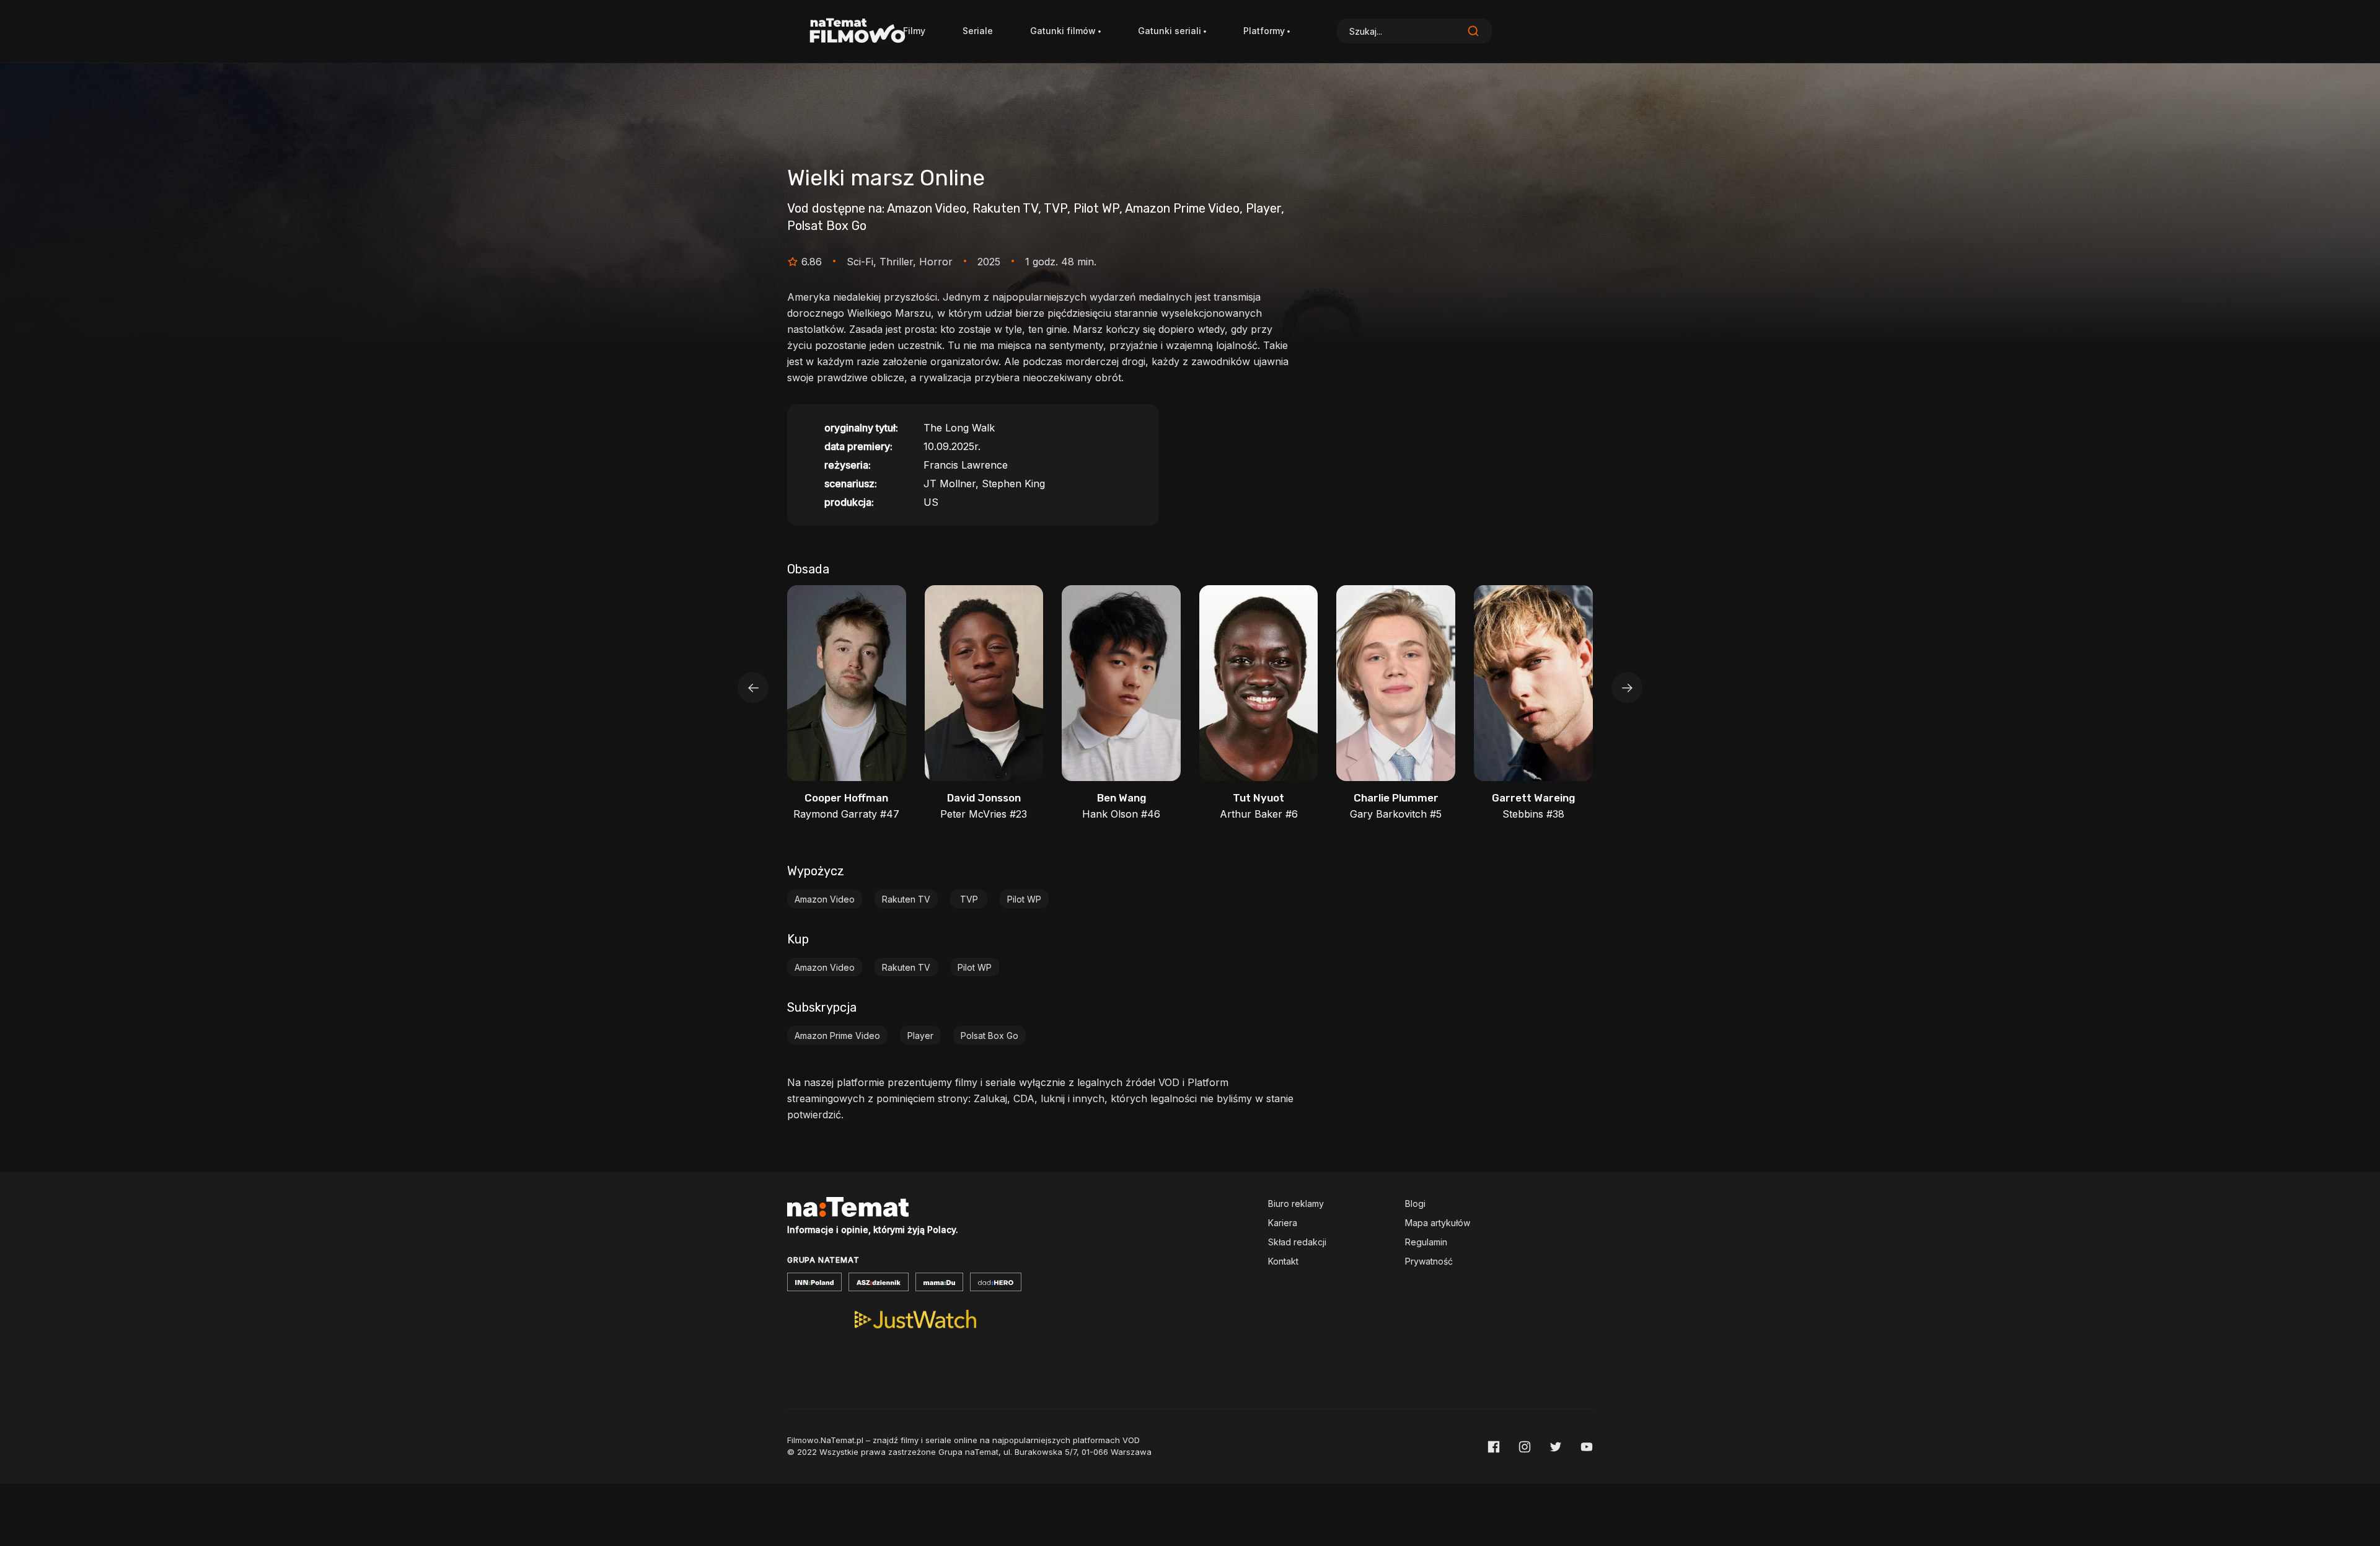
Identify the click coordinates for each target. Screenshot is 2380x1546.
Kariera (1283, 1223)
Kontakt (1283, 1261)
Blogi (1415, 1204)
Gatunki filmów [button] (1063, 31)
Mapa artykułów (1438, 1223)
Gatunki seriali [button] (1170, 31)
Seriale (978, 31)
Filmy (914, 31)
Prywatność (1429, 1261)
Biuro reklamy (1296, 1204)
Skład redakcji (1297, 1242)
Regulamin (1426, 1242)
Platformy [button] (1264, 31)
